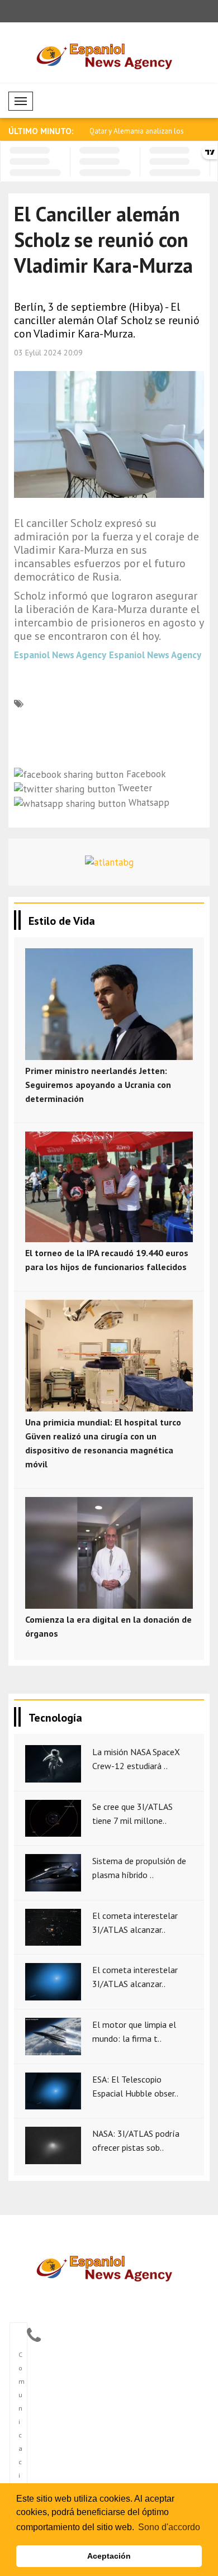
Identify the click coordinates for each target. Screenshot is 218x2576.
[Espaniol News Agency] (109, 2267)
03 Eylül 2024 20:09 (48, 353)
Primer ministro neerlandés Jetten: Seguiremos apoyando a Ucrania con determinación (98, 1085)
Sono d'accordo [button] (169, 2527)
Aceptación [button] (109, 2556)
